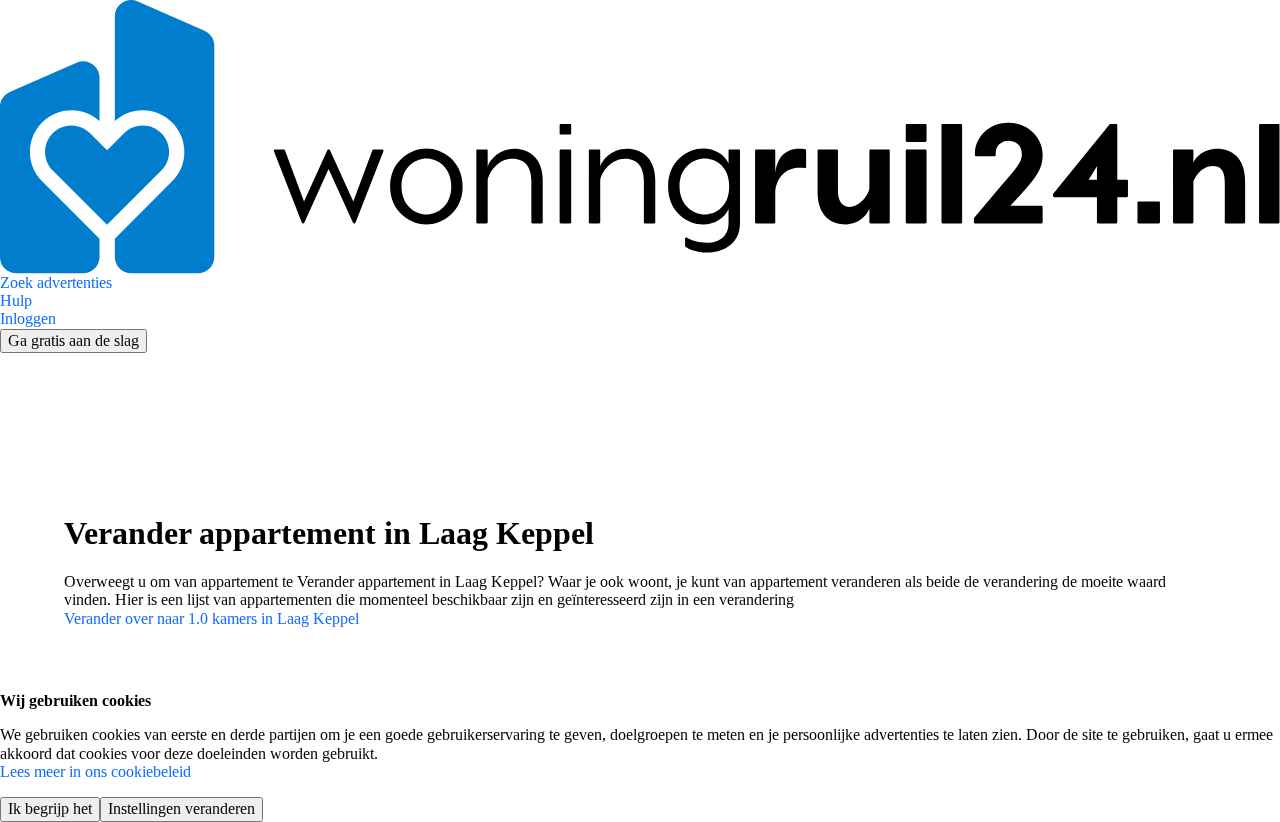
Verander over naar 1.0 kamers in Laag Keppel (211, 618)
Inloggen (28, 318)
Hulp (16, 300)
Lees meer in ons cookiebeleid (95, 771)
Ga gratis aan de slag (73, 340)
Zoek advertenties (56, 282)
